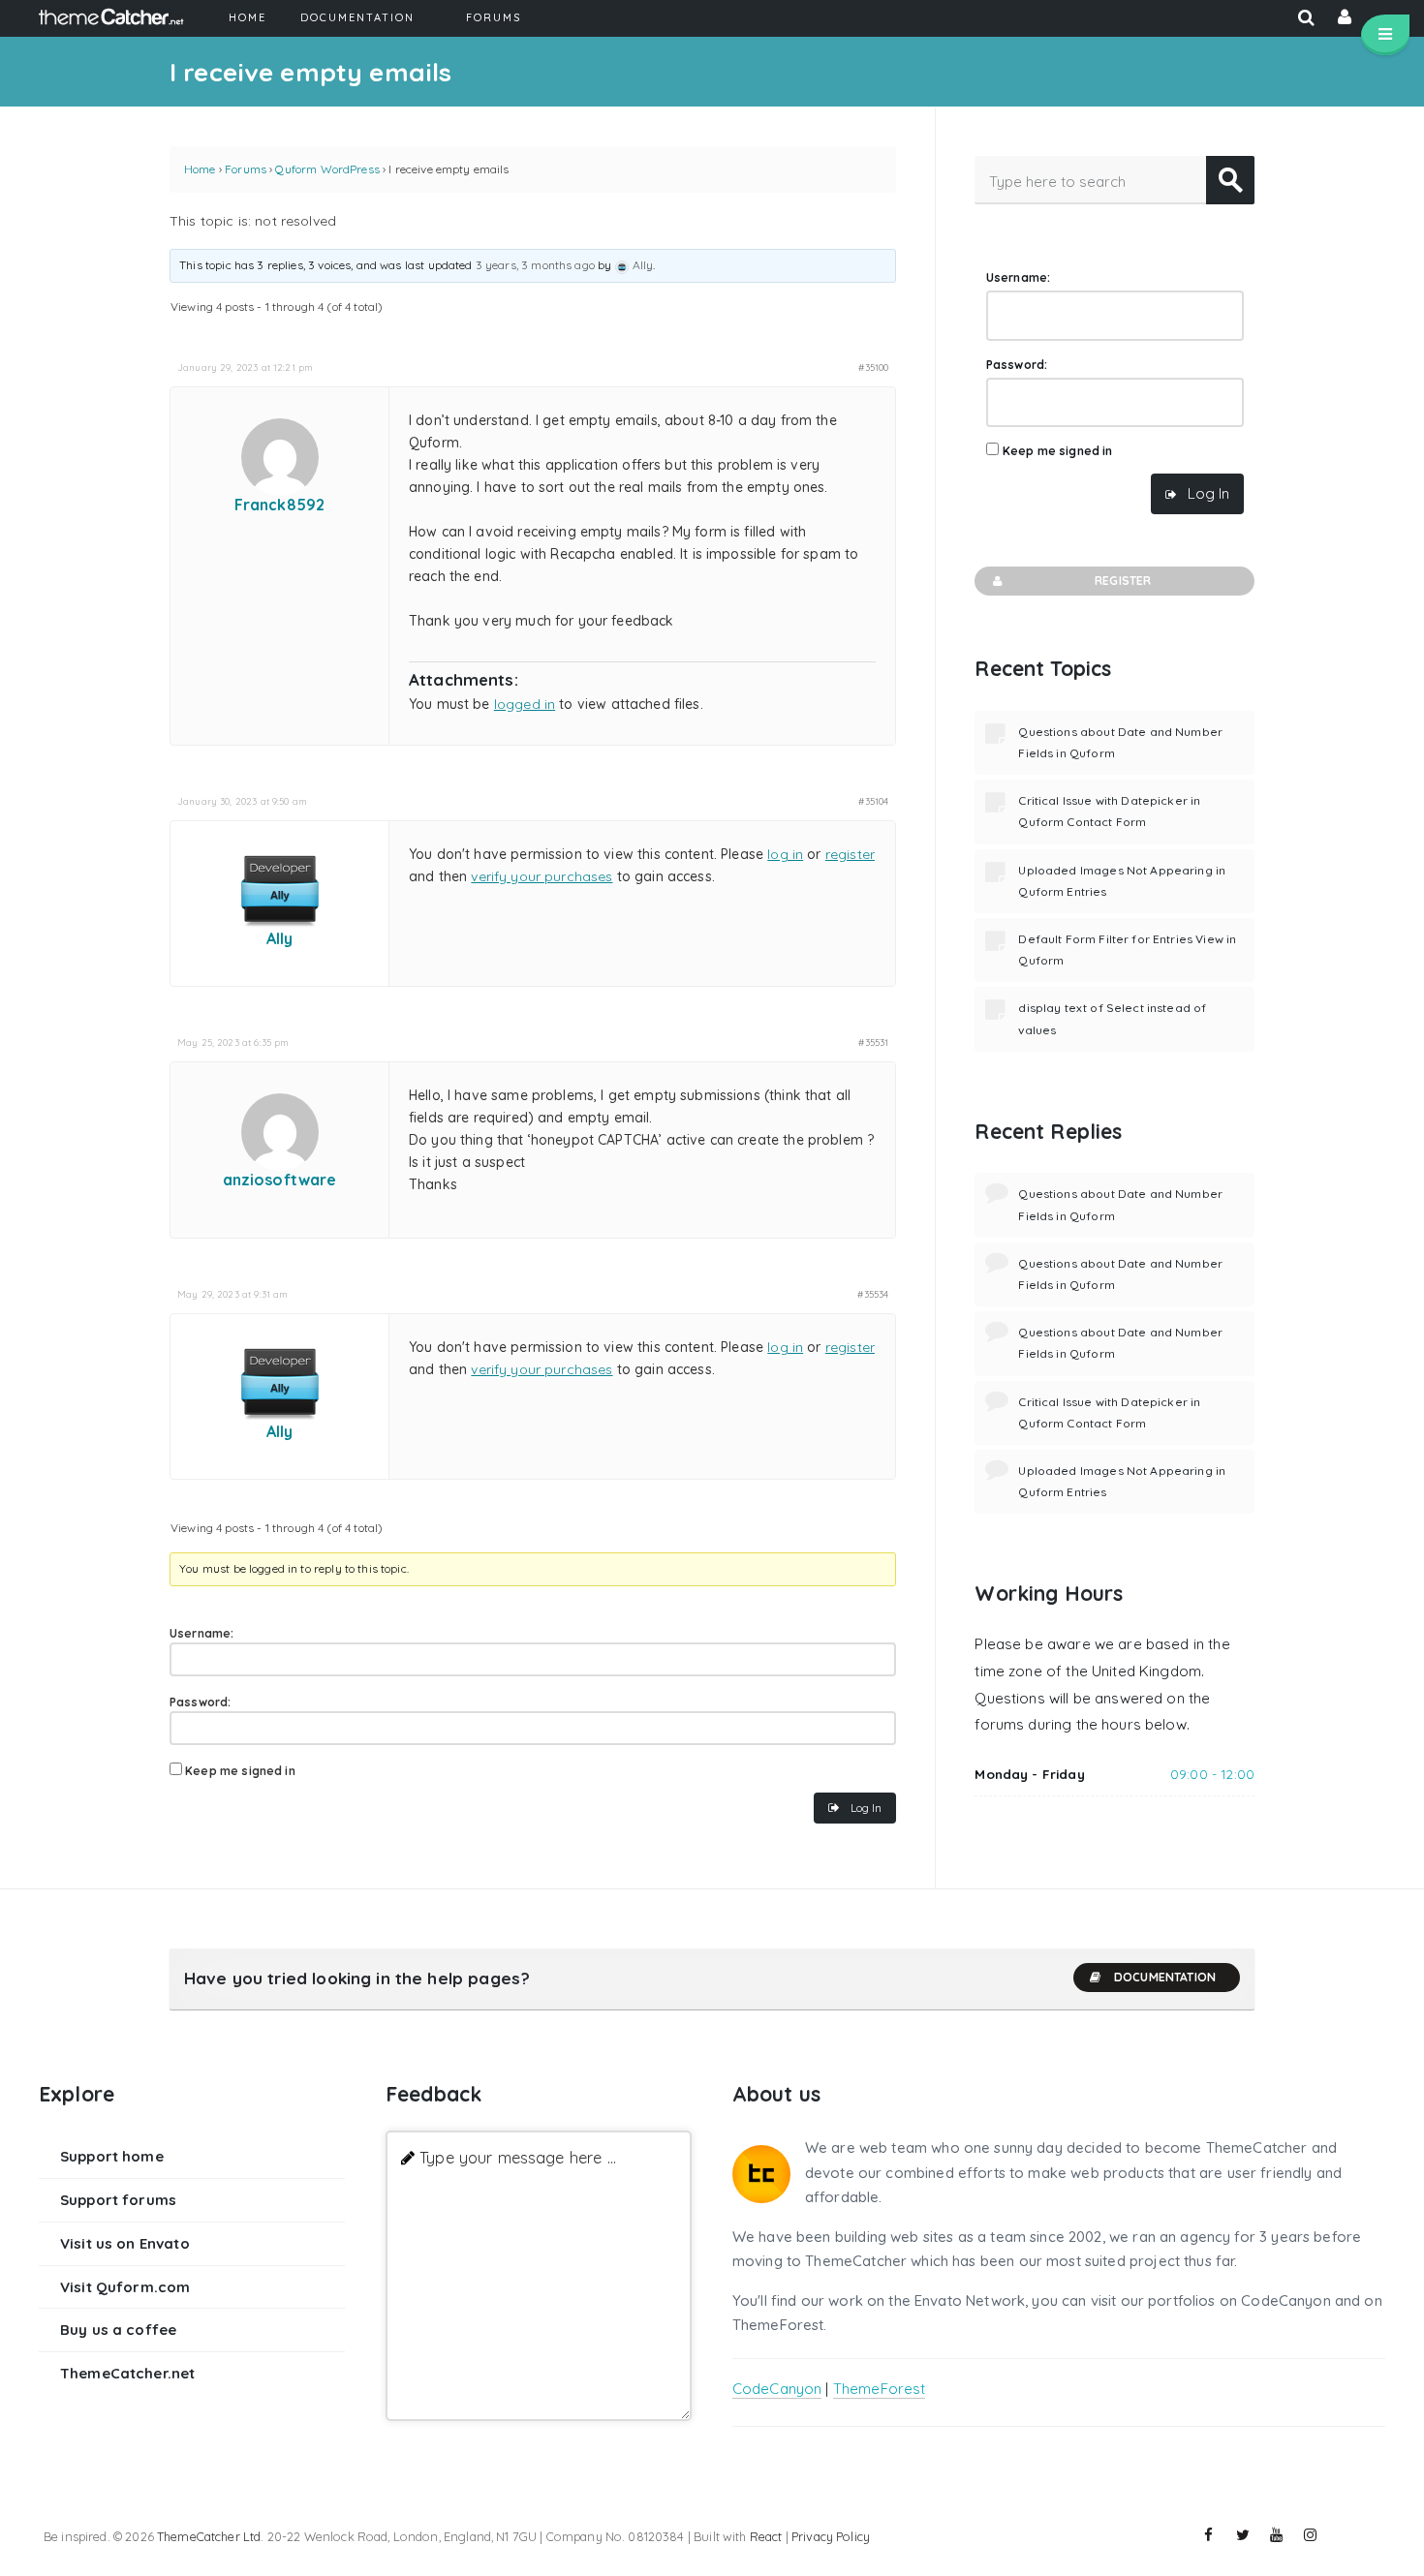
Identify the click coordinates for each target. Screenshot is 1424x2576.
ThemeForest (880, 2389)
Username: (201, 1633)
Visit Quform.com (125, 2287)
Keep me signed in (240, 1771)
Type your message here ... (518, 2157)
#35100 (873, 367)
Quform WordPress (327, 169)
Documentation (1165, 1977)
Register (1123, 581)
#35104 (873, 801)
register (850, 854)
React (766, 2536)
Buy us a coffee (118, 2330)
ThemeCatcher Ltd (209, 2536)
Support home (112, 2156)
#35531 (873, 1042)
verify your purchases (542, 876)
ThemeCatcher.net (127, 2373)
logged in (525, 704)
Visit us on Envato (125, 2243)
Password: (200, 1702)
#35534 (873, 1294)
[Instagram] (1311, 2535)
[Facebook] (1209, 2535)
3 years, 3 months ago (535, 265)
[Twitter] (1243, 2535)
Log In (866, 1808)
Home (200, 169)
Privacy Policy (831, 2536)
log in (785, 854)
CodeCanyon (777, 2389)
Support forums (118, 2200)
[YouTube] (1277, 2535)
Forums (246, 169)
